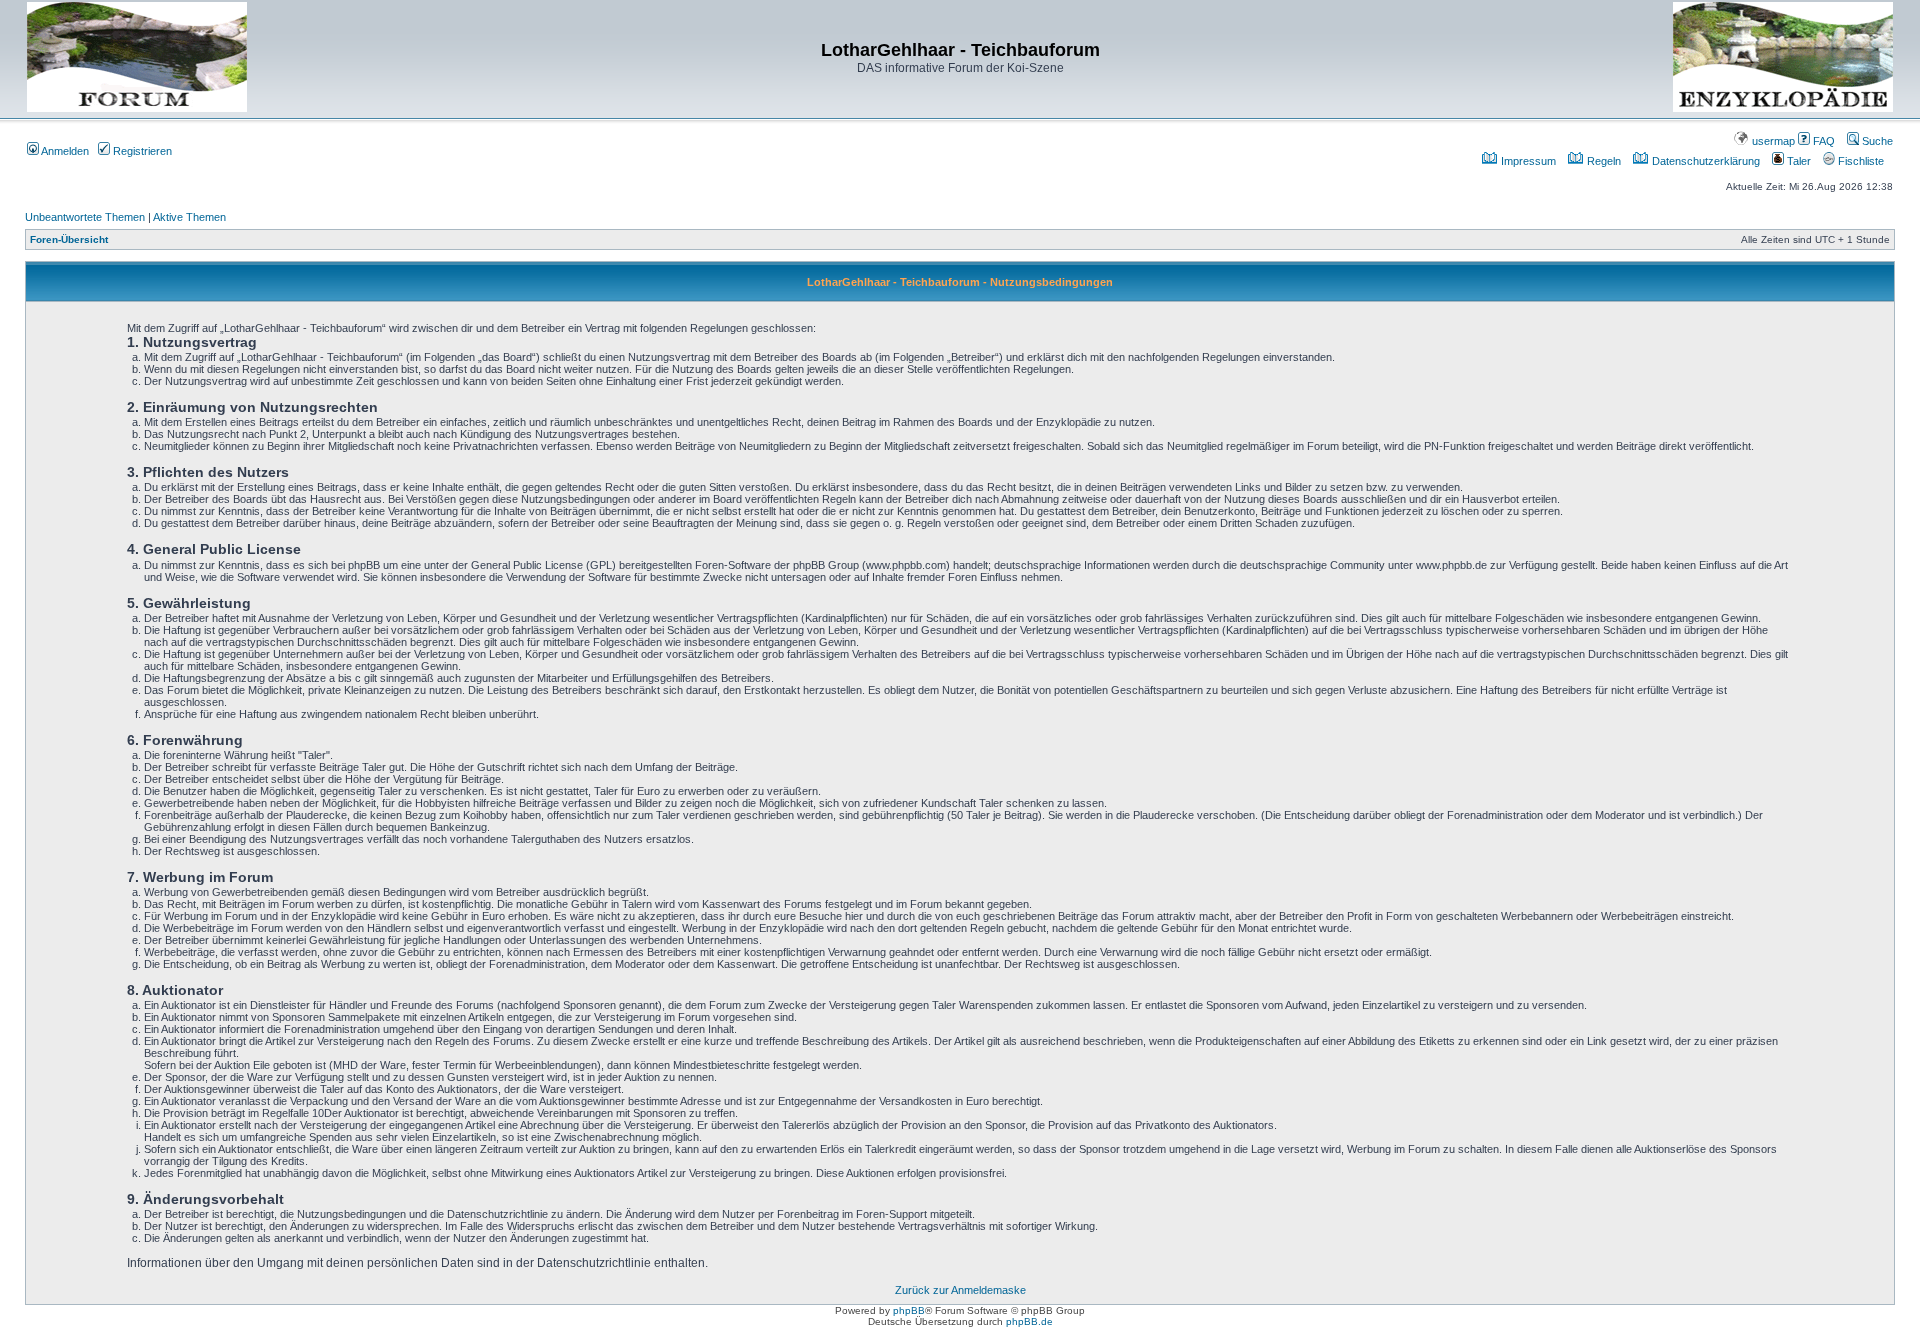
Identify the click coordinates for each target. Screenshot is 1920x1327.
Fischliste (1859, 161)
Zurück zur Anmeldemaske (960, 1290)
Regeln (1602, 161)
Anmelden (64, 151)
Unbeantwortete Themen (85, 217)
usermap (1772, 141)
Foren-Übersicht (69, 239)
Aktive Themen (189, 217)
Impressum (1527, 161)
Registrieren (141, 151)
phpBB (909, 1310)
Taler (1797, 161)
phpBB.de (1029, 1321)
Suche (1876, 141)
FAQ (1822, 141)
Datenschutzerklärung (1704, 161)
